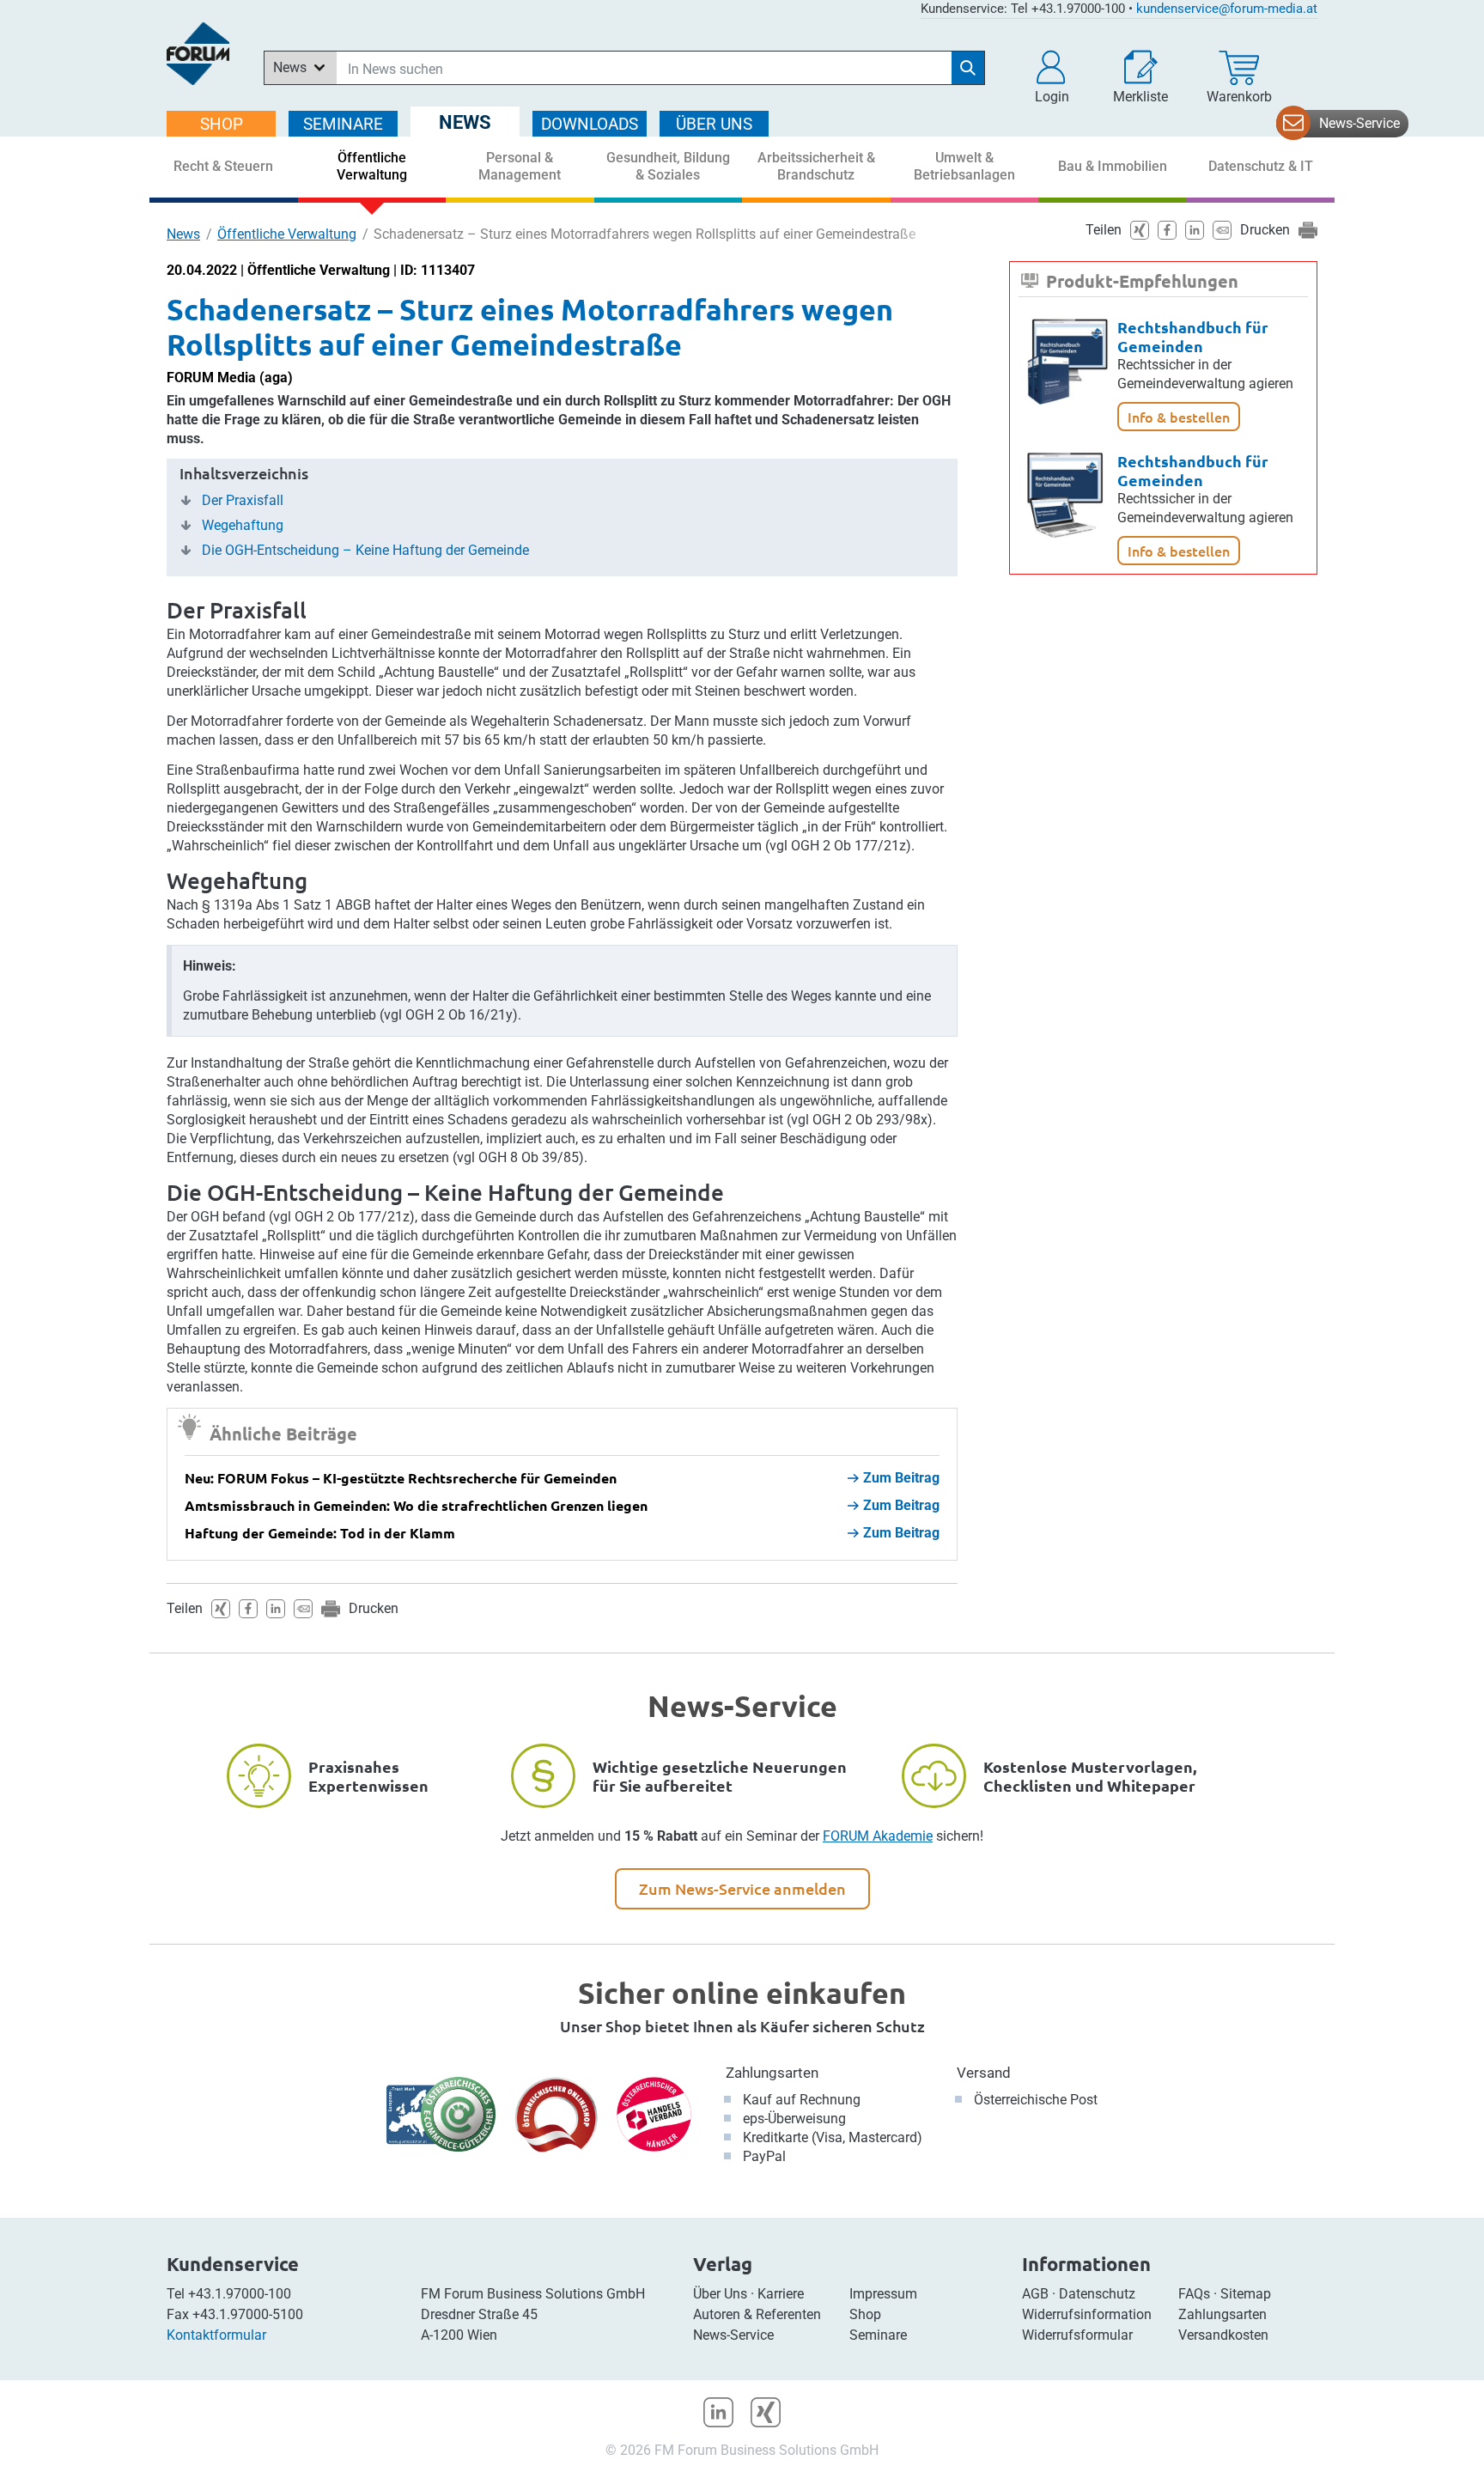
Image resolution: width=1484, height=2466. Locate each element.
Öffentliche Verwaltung (287, 234)
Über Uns (720, 2294)
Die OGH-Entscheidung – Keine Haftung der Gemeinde (365, 551)
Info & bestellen (1179, 417)
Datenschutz (1097, 2294)
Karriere (781, 2294)
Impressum (883, 2294)
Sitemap (1246, 2294)
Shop (865, 2314)
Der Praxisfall (243, 501)
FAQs (1194, 2294)
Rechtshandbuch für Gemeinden (1193, 336)
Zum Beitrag (901, 1478)
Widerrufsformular (1077, 2335)
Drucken (374, 1608)
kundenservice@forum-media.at (1227, 9)
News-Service (1359, 123)
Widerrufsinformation (1087, 2314)
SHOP (222, 124)
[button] (1052, 77)
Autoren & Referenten (757, 2314)
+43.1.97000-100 (240, 2294)
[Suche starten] (968, 68)
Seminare (878, 2335)
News (183, 234)
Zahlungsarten (772, 2073)
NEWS (465, 122)
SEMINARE (343, 124)
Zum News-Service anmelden (742, 1888)
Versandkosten (1223, 2335)
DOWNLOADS (590, 124)
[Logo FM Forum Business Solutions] (198, 54)
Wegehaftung (243, 526)
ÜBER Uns (714, 124)
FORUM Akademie (878, 1836)
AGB (1035, 2294)
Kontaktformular (216, 2335)
